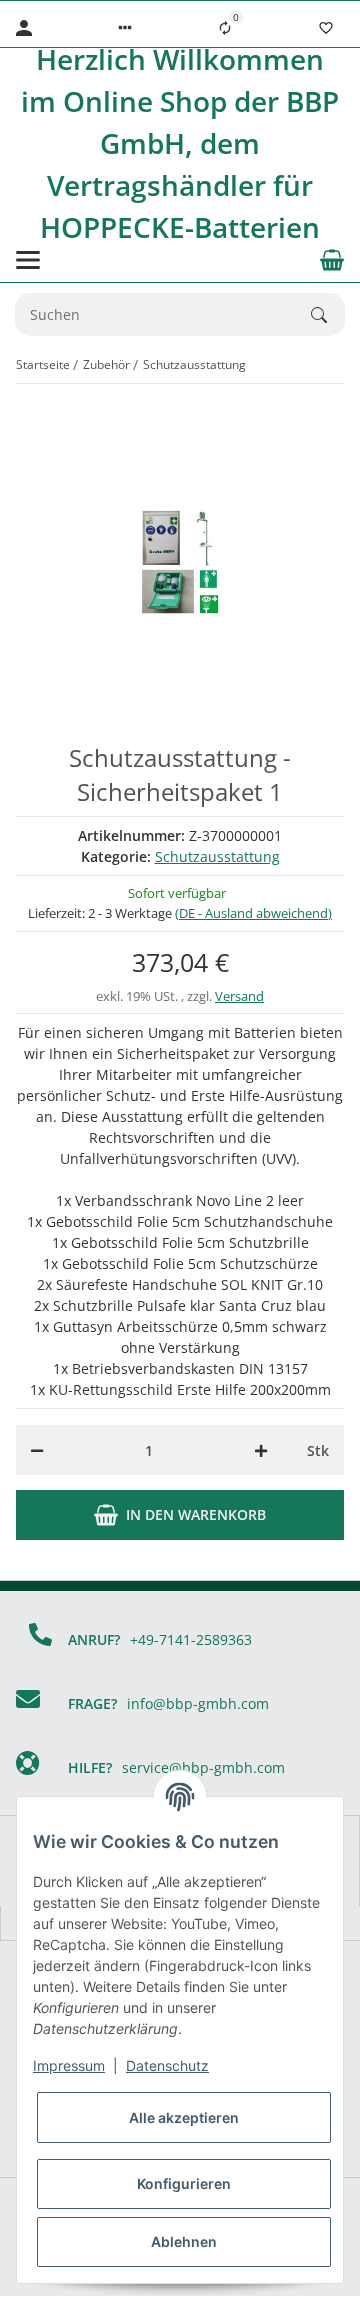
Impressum (69, 2065)
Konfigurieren (184, 2183)
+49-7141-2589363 (191, 1639)
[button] (125, 28)
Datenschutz (167, 2065)
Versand (239, 996)
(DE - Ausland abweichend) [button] (253, 913)
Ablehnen (184, 2241)
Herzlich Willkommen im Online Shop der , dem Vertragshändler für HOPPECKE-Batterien (180, 143)
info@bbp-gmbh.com (198, 1703)
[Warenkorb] (332, 260)
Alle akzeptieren (184, 2117)
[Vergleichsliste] (225, 28)
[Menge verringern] (37, 1450)
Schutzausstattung (217, 856)
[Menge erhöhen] (261, 1450)
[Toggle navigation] (28, 260)
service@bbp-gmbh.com (203, 1767)
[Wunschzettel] (326, 28)
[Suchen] (328, 315)
